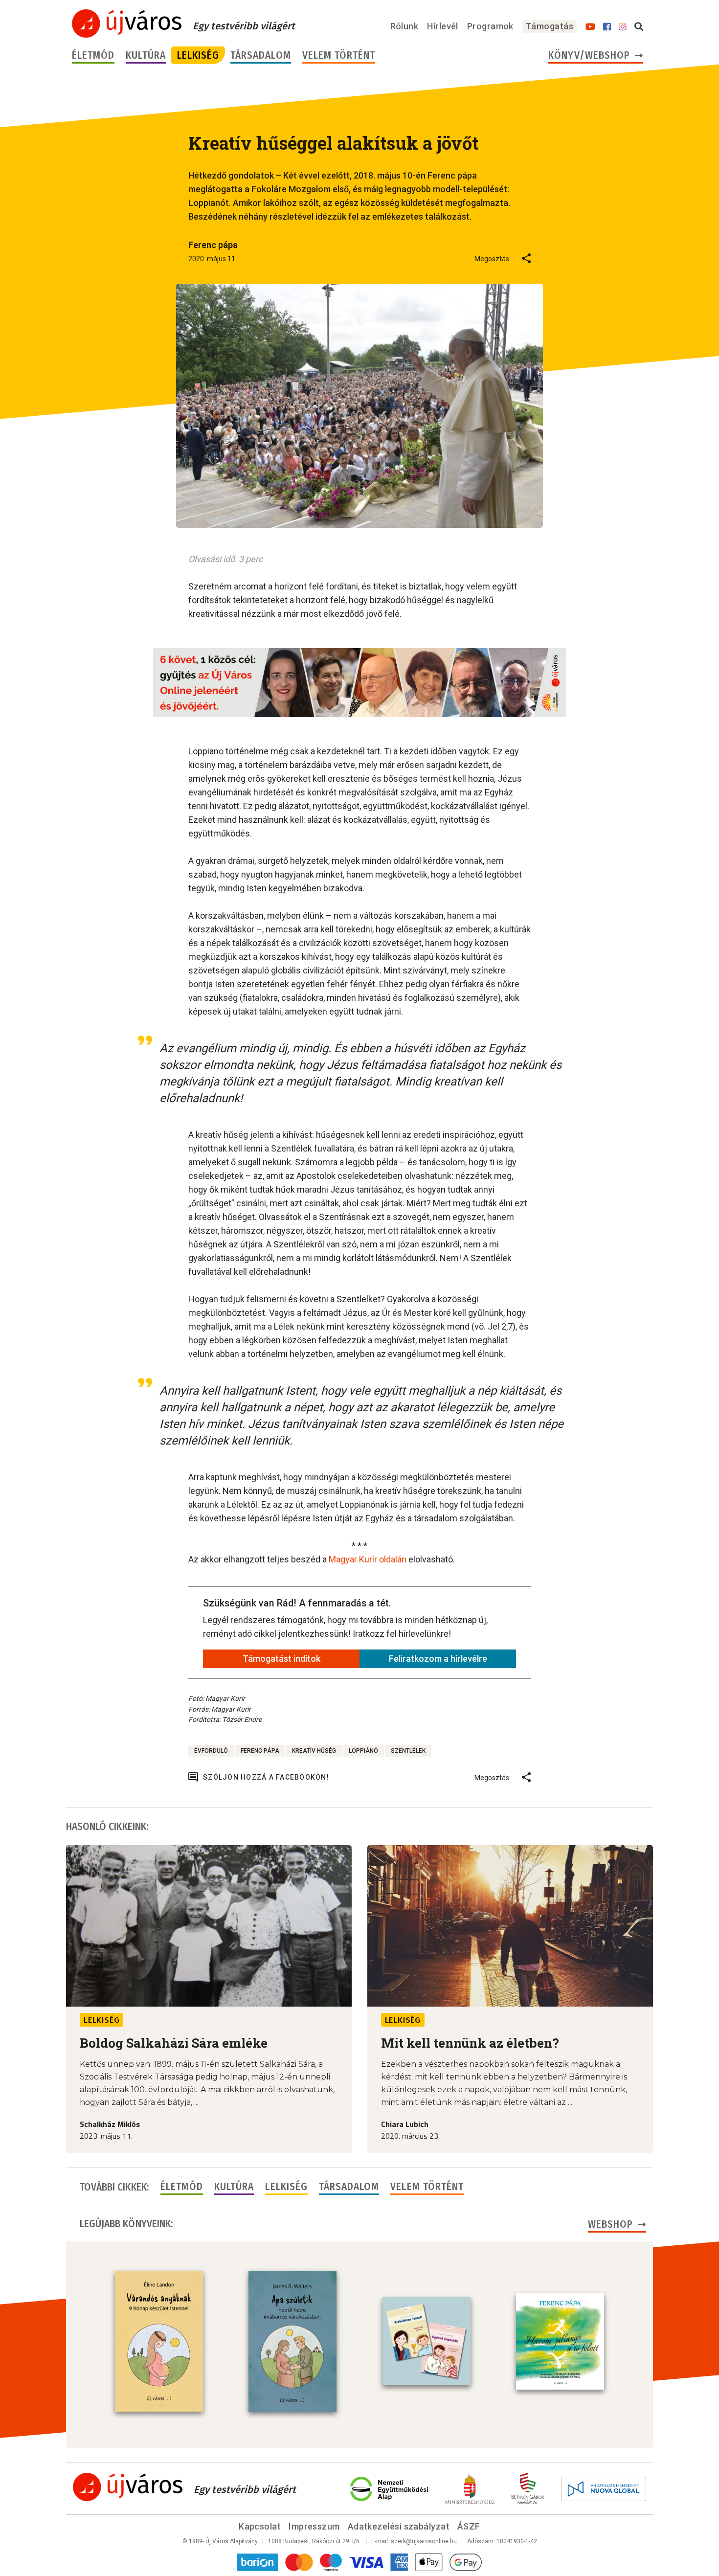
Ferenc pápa (260, 1751)
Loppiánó (363, 1751)
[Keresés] (639, 27)
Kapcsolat (260, 2526)
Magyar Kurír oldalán (368, 1559)
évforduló (211, 1751)
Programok (490, 26)
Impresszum (314, 2526)
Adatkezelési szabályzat (399, 2526)
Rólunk (404, 26)
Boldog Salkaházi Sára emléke (174, 2043)
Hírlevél (443, 26)
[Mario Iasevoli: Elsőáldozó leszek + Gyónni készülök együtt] (427, 2341)
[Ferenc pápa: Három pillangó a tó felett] (560, 2342)
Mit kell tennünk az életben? (470, 2043)
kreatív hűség (314, 1751)
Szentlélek (408, 1751)
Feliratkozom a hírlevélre (438, 1659)
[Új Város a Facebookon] (607, 27)
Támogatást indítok (281, 1659)
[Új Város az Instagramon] (623, 27)
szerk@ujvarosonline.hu (424, 2541)
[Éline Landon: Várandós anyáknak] (159, 2341)
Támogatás (550, 26)
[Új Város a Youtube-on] (590, 27)
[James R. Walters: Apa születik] (292, 2341)
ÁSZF (469, 2526)
